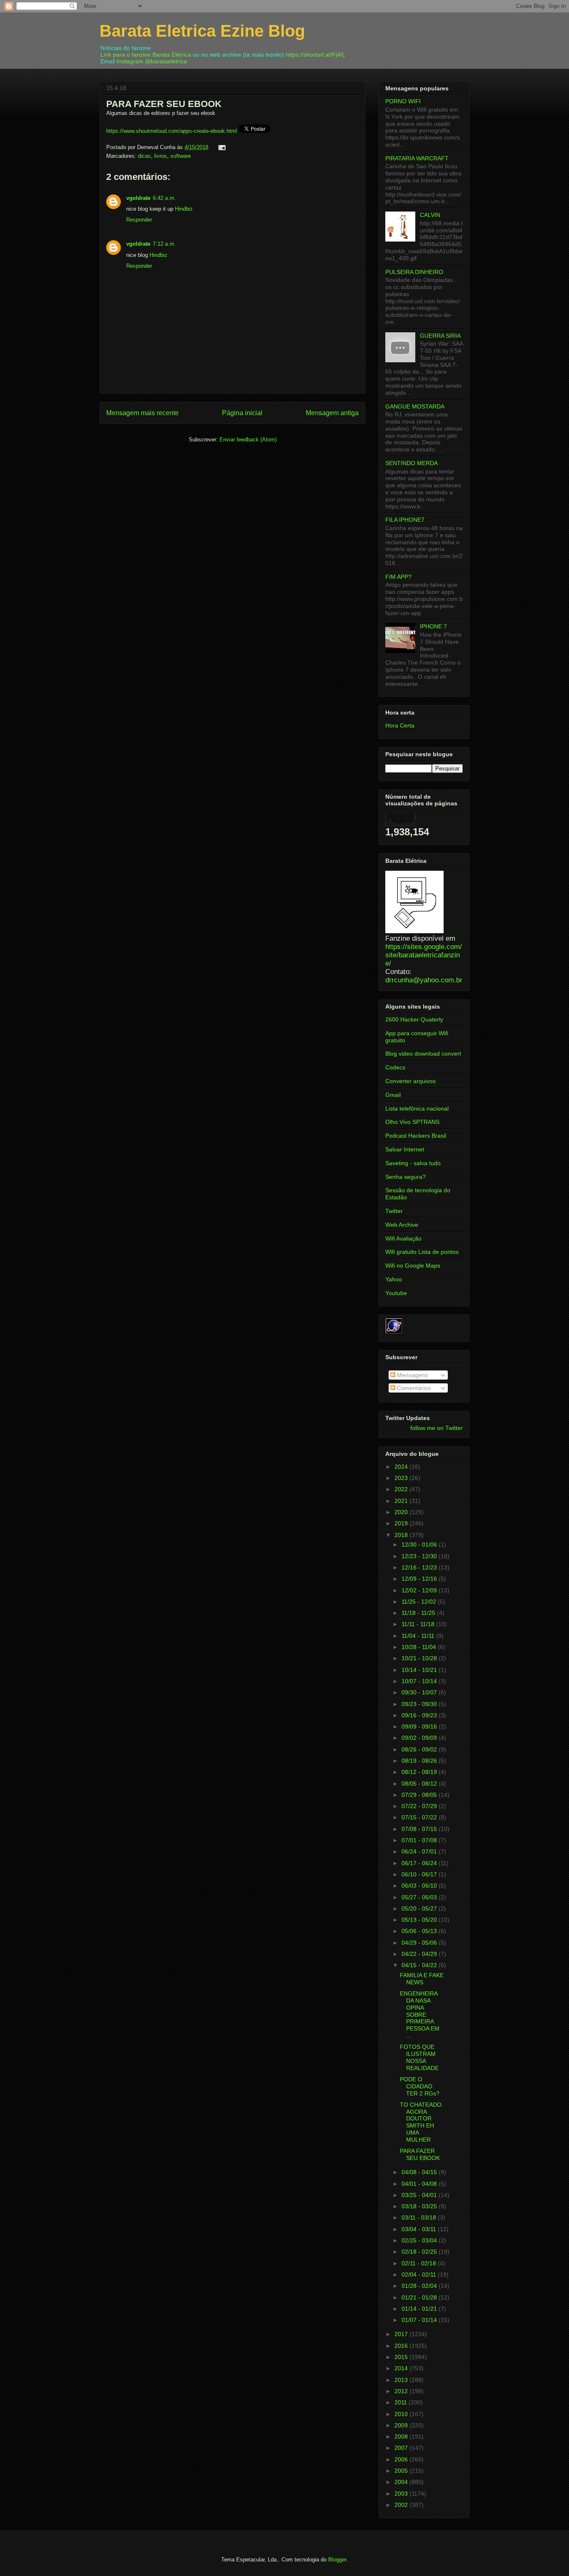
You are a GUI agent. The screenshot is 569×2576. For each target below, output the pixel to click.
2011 (402, 2402)
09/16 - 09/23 (420, 1715)
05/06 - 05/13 (420, 1931)
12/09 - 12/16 (420, 1579)
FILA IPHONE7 (405, 520)
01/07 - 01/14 (420, 2320)
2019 (402, 1523)
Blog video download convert (423, 1054)
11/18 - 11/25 (419, 1613)
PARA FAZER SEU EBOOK (420, 2154)
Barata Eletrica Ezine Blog (202, 31)
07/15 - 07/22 (420, 1817)
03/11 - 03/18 (420, 2217)
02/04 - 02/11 (420, 2275)
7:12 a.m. (164, 244)
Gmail (393, 1095)
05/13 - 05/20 (420, 1920)
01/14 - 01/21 (420, 2309)
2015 (402, 2357)
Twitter (394, 1211)
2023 (402, 1478)
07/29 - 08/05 (420, 1795)
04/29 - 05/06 (420, 1943)
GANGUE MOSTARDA (415, 406)
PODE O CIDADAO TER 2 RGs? (420, 2086)
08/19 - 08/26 (420, 1761)
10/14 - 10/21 (420, 1670)
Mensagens (412, 1375)
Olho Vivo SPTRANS (412, 1122)
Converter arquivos (411, 1081)
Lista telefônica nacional (417, 1109)
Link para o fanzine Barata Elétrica (146, 55)
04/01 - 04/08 (420, 2184)
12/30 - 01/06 (420, 1545)
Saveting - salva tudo (413, 1163)
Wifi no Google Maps (413, 1266)
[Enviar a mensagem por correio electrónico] (221, 147)
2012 (402, 2391)
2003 (402, 2494)
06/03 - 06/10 (420, 1886)
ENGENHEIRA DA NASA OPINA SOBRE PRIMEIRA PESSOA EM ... (420, 2014)
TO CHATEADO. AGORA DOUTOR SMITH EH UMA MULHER (422, 2122)
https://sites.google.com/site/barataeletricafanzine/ (424, 955)
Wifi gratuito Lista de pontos (422, 1252)
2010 (402, 2414)
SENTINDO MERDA (412, 463)
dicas (144, 156)
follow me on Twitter (437, 1428)
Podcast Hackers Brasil (416, 1136)
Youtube (396, 1293)
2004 (402, 2482)
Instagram (130, 61)
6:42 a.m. (164, 198)
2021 (402, 1501)
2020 (402, 1512)
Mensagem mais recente (142, 413)
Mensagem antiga (332, 413)
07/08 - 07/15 (420, 1829)
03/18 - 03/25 (420, 2206)
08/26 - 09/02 (420, 1749)
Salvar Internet (405, 1149)
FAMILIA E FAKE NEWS (422, 1979)
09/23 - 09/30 (420, 1704)
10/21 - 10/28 (420, 1658)
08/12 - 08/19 (420, 1772)
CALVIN (430, 215)
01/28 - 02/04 (420, 2286)
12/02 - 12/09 (420, 1590)
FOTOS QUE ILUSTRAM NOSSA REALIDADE (419, 2057)
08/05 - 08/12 (420, 1784)
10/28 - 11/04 (420, 1647)
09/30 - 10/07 (420, 1692)
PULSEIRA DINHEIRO (414, 272)
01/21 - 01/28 (420, 2297)
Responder (139, 220)
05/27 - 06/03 (420, 1897)
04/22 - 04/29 (420, 1954)
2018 (402, 1535)
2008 (402, 2436)
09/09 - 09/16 (420, 1726)
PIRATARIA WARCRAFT (417, 158)
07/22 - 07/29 (420, 1806)
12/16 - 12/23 (420, 1567)
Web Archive (402, 1225)
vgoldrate (138, 198)
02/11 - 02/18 (420, 2263)
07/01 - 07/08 (420, 1840)
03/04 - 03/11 (420, 2229)
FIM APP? (398, 577)
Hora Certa (400, 725)
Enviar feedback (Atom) (248, 440)
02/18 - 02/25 (420, 2252)
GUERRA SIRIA (440, 336)
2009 (402, 2425)
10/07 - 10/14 (420, 1681)
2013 (402, 2380)
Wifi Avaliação (403, 1238)
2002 (402, 2505)
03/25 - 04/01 (420, 2195)
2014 (402, 2368)
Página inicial (242, 413)
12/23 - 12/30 (420, 1556)
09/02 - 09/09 (420, 1738)
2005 (402, 2471)
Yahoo (394, 1279)
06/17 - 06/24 (420, 1863)
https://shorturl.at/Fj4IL (316, 55)
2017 (402, 2334)
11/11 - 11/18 (419, 1624)
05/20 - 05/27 (420, 1908)
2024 (402, 1467)
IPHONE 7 (433, 626)
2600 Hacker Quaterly (414, 1019)
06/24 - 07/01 (420, 1851)
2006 (402, 2459)
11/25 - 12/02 (420, 1602)
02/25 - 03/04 (420, 2240)
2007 (402, 2448)
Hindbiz (184, 209)
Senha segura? (406, 1177)
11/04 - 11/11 (419, 1636)
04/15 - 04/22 (420, 1965)
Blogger (337, 2560)
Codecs (395, 1067)
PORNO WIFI (403, 101)
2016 (402, 2346)
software (181, 156)
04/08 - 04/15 (420, 2172)
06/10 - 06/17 (420, 1874)
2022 (402, 1489)
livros (161, 156)
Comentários (413, 1388)
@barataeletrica (166, 61)
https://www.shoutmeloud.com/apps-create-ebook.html (172, 131)
